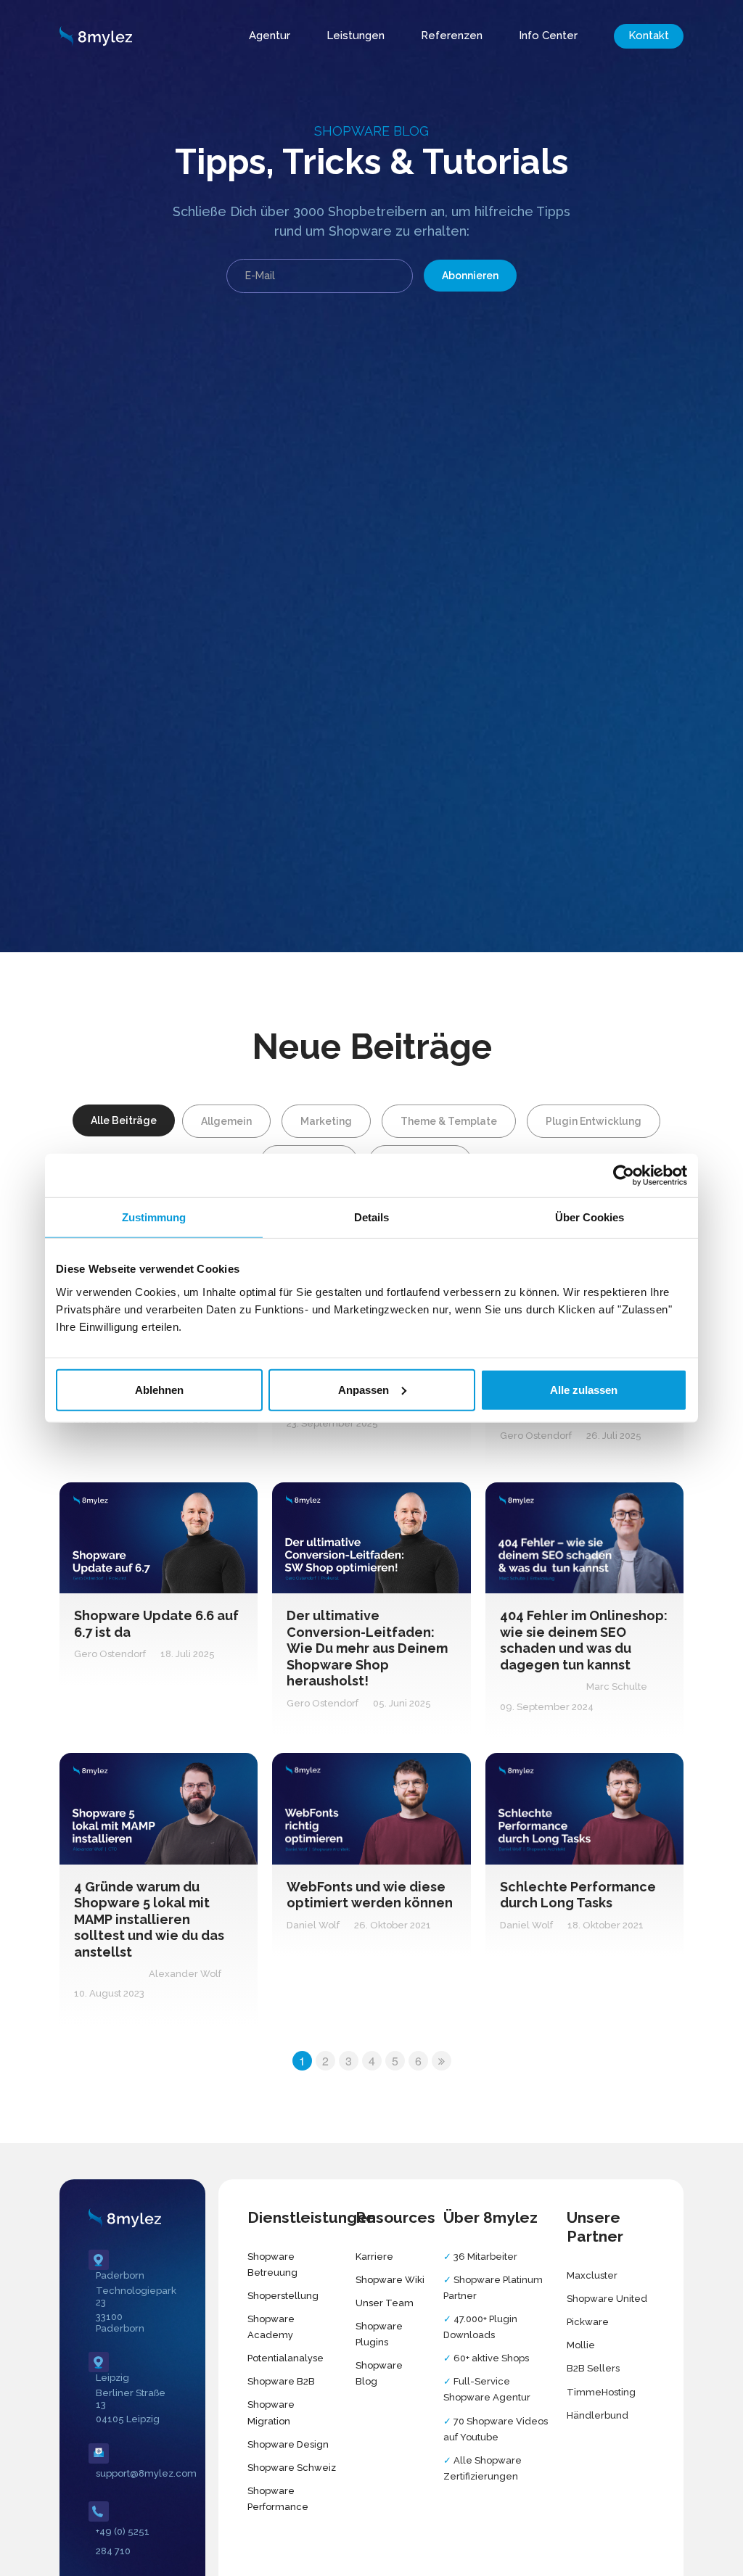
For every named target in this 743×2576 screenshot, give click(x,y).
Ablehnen (159, 1389)
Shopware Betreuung (272, 2265)
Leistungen (356, 36)
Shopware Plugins (379, 2334)
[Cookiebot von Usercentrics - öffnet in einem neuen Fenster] (624, 1176)
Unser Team (385, 2303)
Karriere (374, 2257)
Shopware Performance (278, 2499)
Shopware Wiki (390, 2280)
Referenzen (452, 36)
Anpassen (364, 1389)
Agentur (270, 36)
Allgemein (226, 1121)
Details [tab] (371, 1217)
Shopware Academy (271, 2327)
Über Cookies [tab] (590, 1217)
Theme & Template (449, 1121)
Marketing (326, 1121)
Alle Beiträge (124, 1120)
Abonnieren (470, 276)
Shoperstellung (283, 2296)
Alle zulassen (584, 1389)
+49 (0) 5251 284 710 (123, 2541)
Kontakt (649, 36)
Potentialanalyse (286, 2358)
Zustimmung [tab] (154, 1217)
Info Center (548, 36)
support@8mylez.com (132, 2473)
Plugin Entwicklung (594, 1121)
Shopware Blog (379, 2373)
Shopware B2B (281, 2381)
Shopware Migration (271, 2412)
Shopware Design (288, 2444)
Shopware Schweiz (292, 2468)
